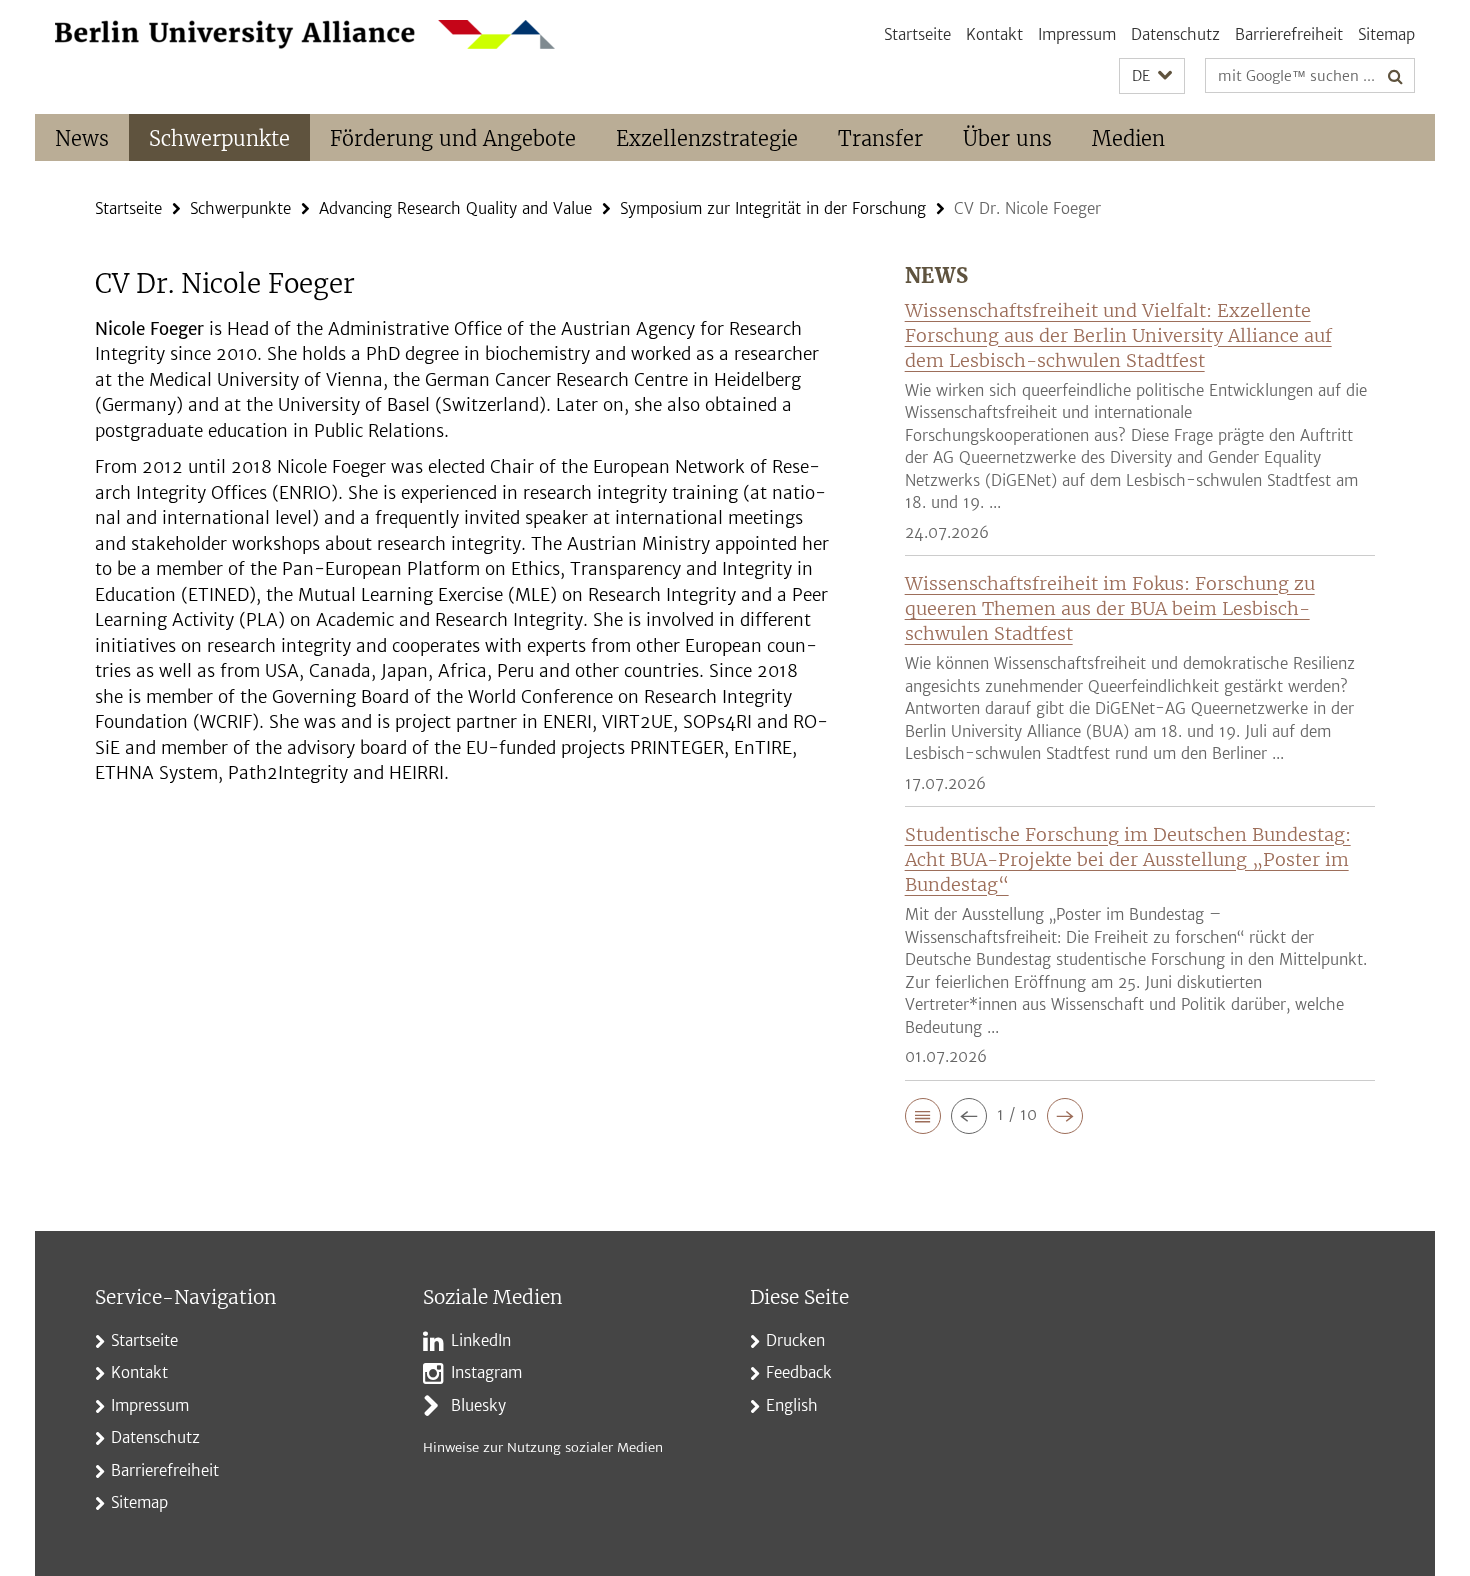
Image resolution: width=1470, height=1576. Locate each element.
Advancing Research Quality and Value (455, 208)
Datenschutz (1175, 34)
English (792, 1405)
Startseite (917, 34)
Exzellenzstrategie (707, 138)
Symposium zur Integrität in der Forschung (773, 208)
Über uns (1007, 138)
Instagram (486, 1372)
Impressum (1077, 34)
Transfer (880, 138)
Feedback (799, 1372)
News (82, 138)
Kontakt (994, 34)
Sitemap (1386, 34)
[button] (1152, 76)
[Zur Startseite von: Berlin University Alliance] (305, 34)
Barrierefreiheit (1289, 34)
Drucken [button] (795, 1340)
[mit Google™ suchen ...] (1395, 76)
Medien (1128, 138)
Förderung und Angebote (453, 138)
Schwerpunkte (219, 138)
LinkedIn (481, 1340)
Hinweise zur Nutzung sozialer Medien (543, 1447)
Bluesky (478, 1405)
